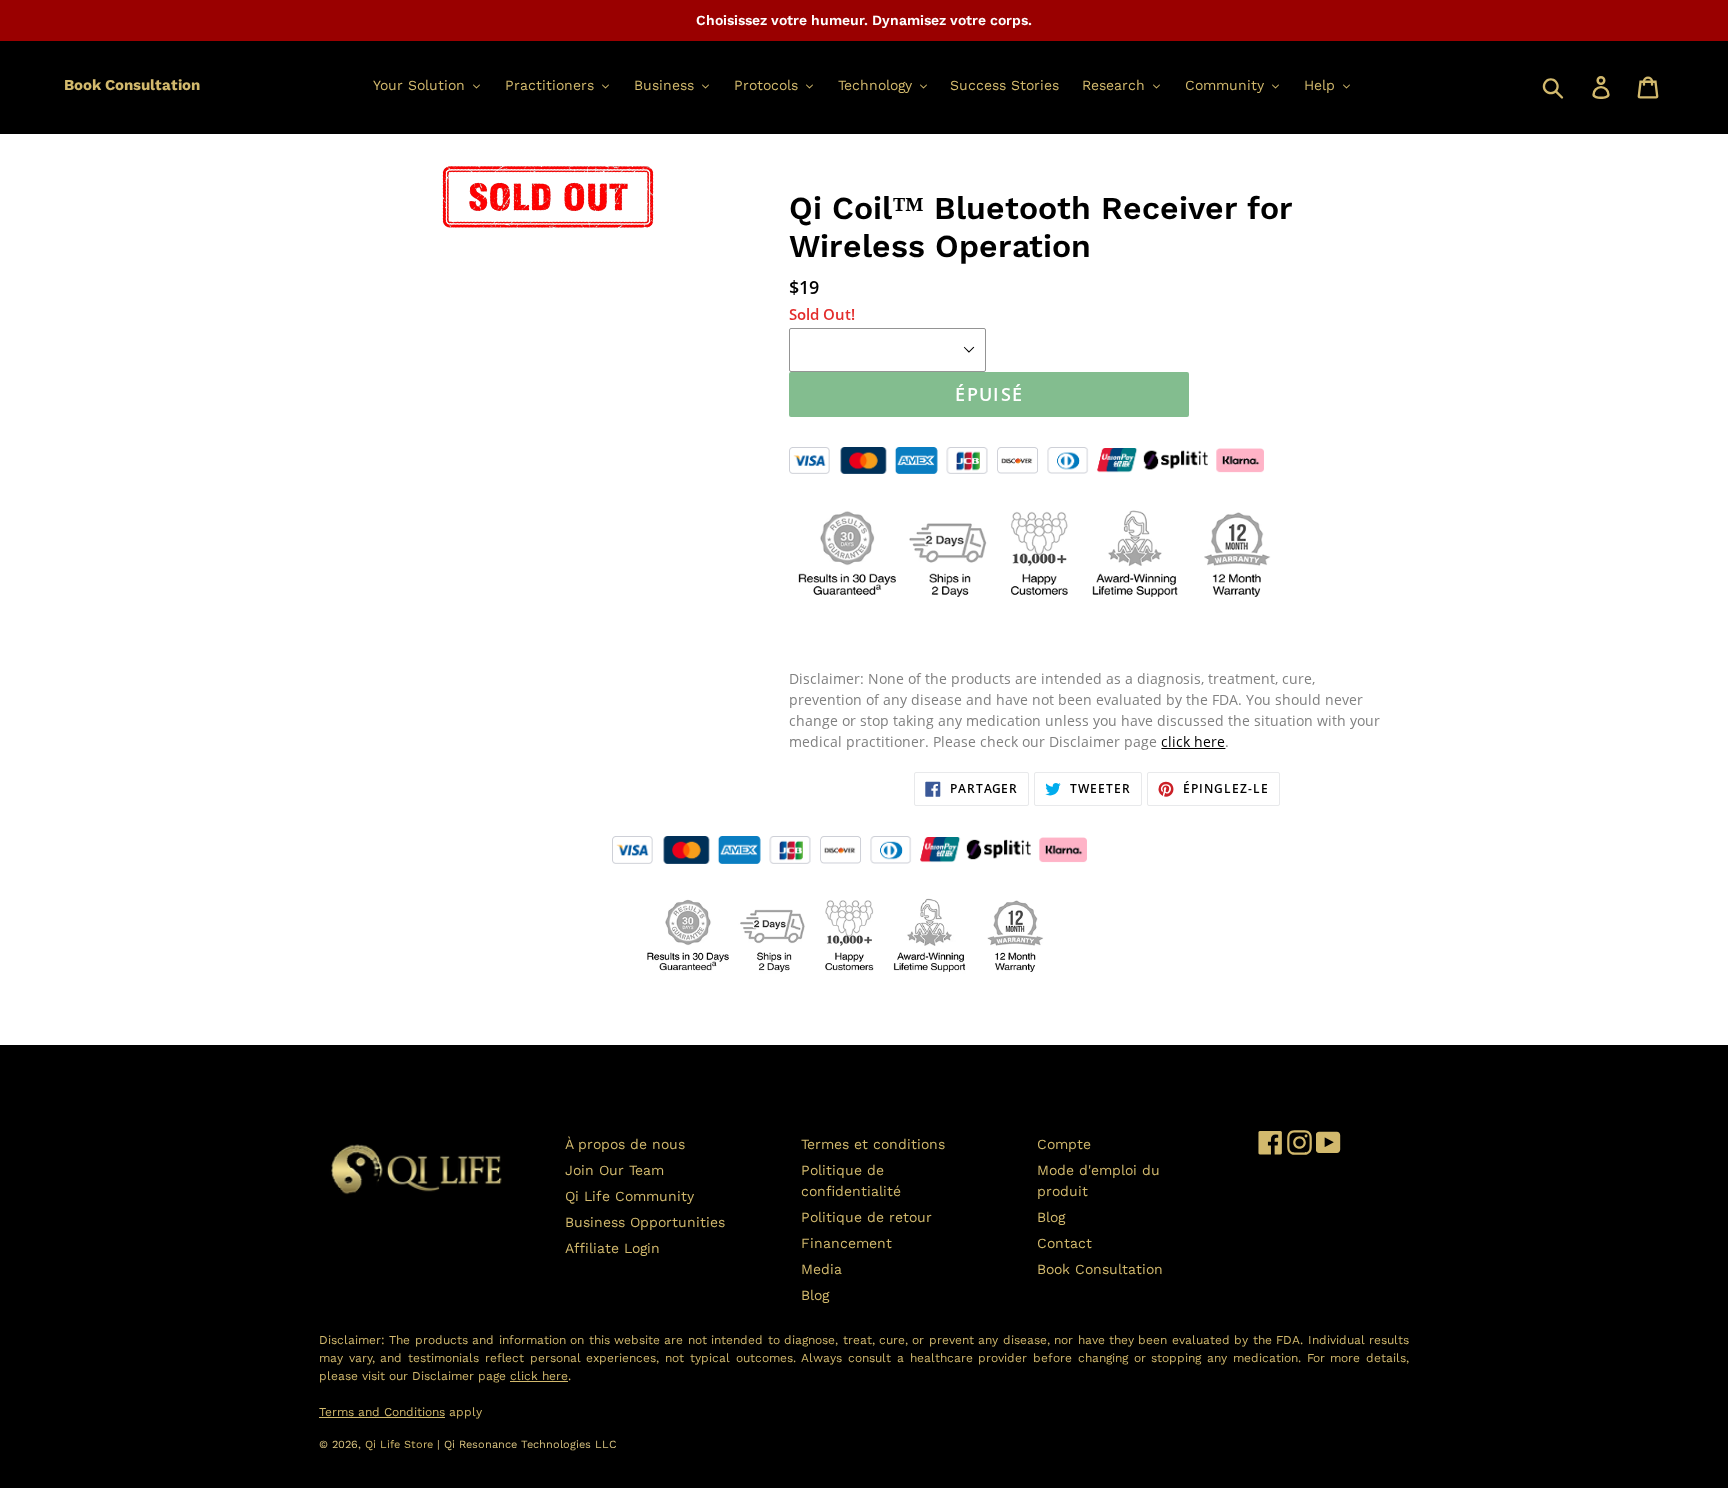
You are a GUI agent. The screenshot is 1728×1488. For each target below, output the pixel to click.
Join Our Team (614, 1170)
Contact (1064, 1243)
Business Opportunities (645, 1222)
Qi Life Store (401, 1444)
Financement (846, 1243)
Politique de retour (866, 1217)
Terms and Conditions (382, 1412)
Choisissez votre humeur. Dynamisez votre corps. (864, 20)
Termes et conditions (873, 1144)
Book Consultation (132, 85)
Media (821, 1269)
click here (1193, 741)
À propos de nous (625, 1144)
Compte (1064, 1144)
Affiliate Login (612, 1248)
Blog (815, 1295)
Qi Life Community (629, 1196)
